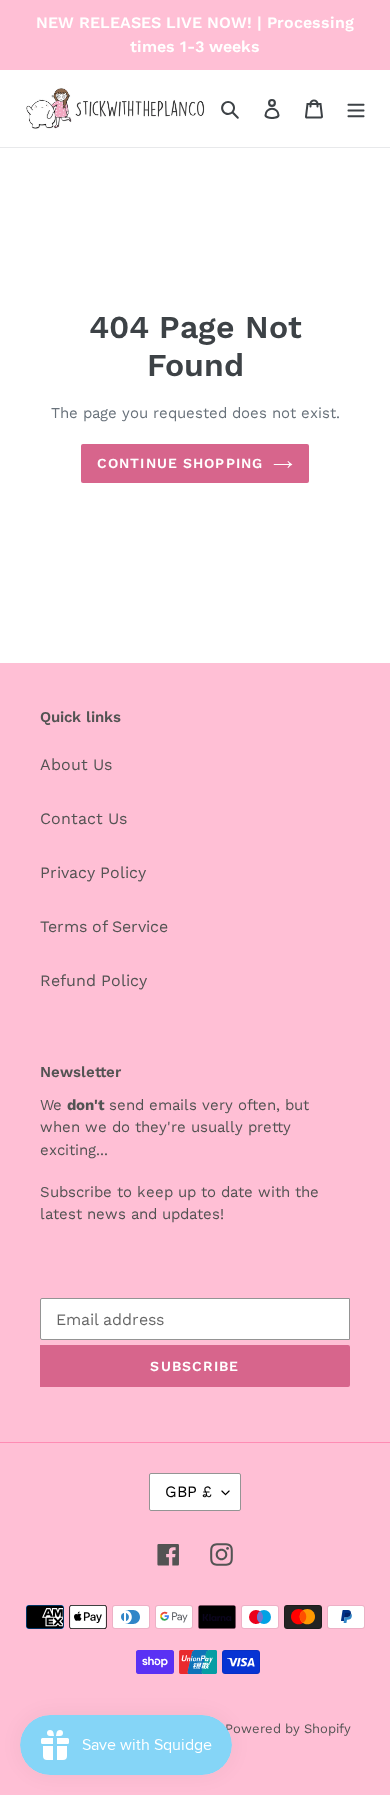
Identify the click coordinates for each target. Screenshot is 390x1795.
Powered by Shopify (288, 1728)
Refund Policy (93, 980)
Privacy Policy (93, 872)
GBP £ (188, 1491)
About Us (76, 764)
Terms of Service (104, 926)
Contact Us (83, 818)
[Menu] (356, 108)
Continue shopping (180, 463)
